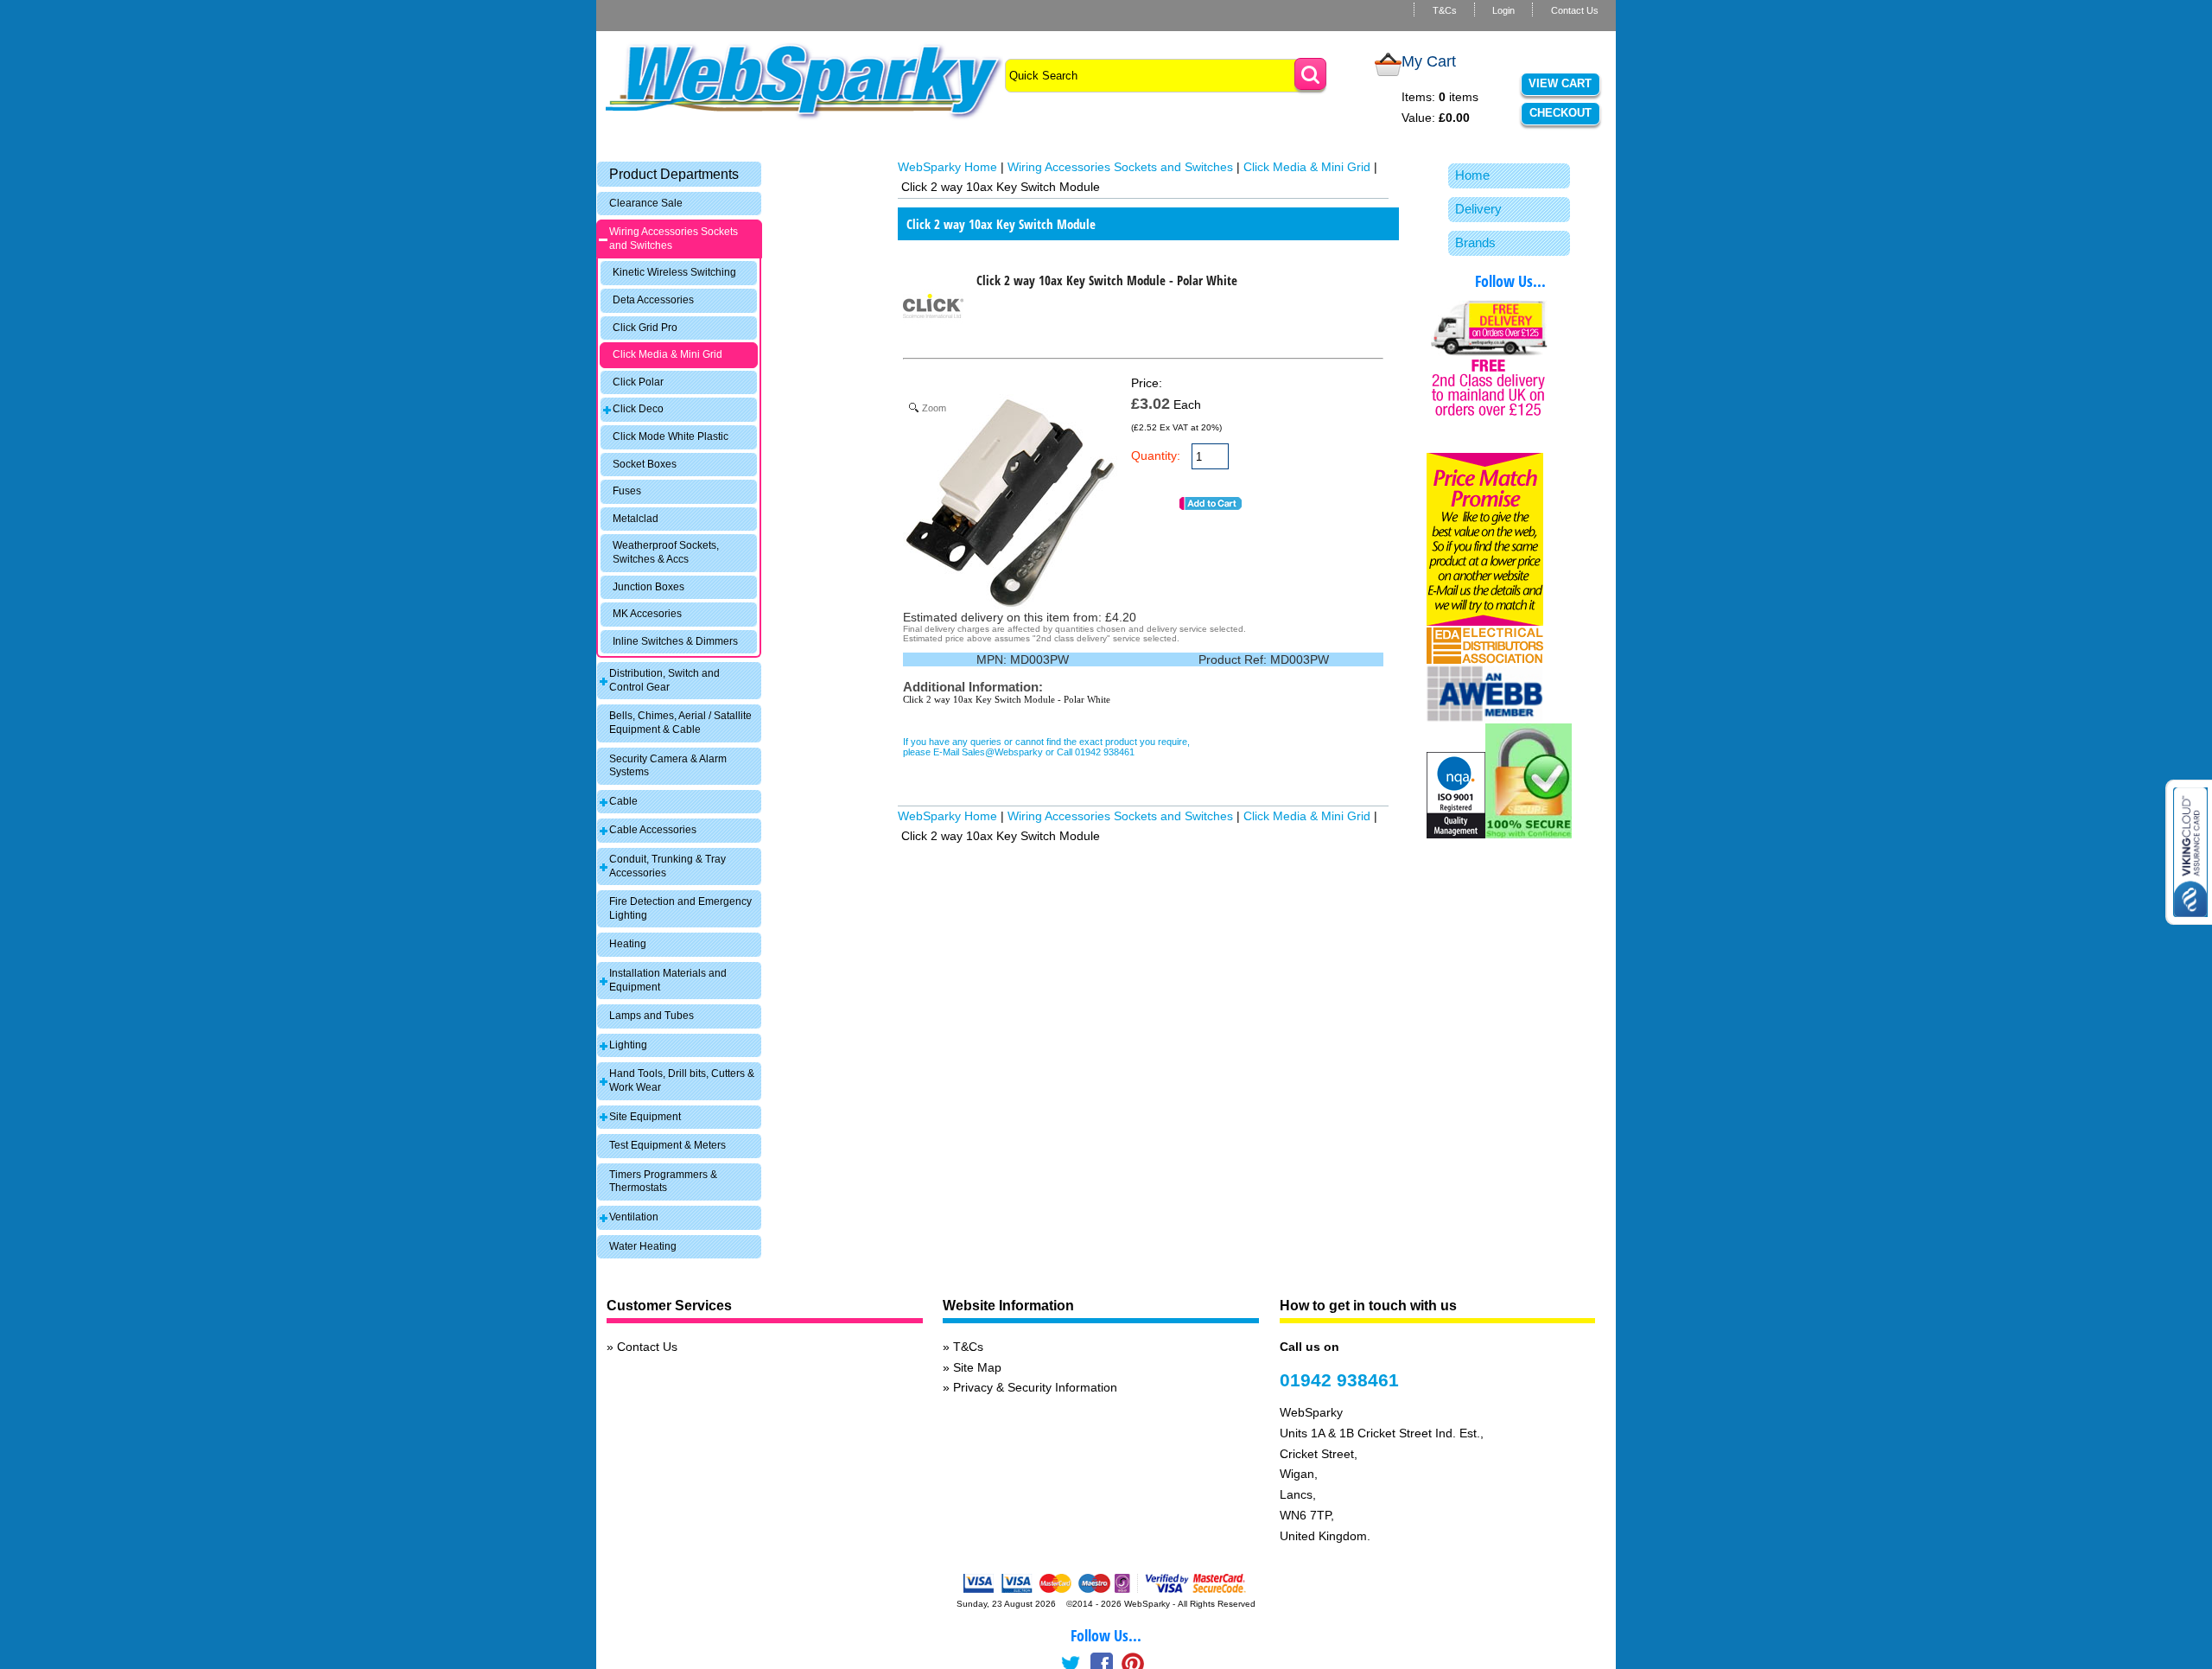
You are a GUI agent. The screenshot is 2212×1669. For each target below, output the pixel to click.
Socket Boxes (645, 464)
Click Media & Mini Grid (667, 354)
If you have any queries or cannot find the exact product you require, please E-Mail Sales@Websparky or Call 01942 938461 (1046, 747)
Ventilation (634, 1217)
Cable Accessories (653, 830)
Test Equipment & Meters (667, 1145)
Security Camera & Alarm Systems (668, 766)
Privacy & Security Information (1035, 1387)
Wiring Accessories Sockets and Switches (674, 239)
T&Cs (1445, 10)
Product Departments (674, 174)
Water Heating (643, 1246)
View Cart (1560, 83)
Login (1503, 10)
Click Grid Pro (645, 328)
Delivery (1478, 209)
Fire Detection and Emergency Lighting (680, 908)
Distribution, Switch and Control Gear (664, 680)
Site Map (977, 1367)
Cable (623, 801)
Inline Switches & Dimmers (675, 641)
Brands (1475, 242)
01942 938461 (1339, 1380)
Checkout (1560, 113)
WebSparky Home (947, 167)
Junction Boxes (648, 587)
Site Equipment (645, 1117)
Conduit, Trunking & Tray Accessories (667, 866)
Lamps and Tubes (652, 1016)
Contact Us (1575, 10)
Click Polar (638, 382)
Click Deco (638, 409)
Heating (628, 944)
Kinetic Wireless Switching (674, 272)
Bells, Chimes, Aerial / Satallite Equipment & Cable (680, 723)
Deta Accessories (653, 300)
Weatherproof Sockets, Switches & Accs (666, 552)
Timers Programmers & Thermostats (663, 1182)
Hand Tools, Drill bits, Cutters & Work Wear (682, 1080)
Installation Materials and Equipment (668, 980)
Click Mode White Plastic (671, 436)
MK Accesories (647, 614)
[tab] (679, 174)
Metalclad (636, 519)
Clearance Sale (646, 203)
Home (1472, 175)
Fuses (627, 491)
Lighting (628, 1045)
